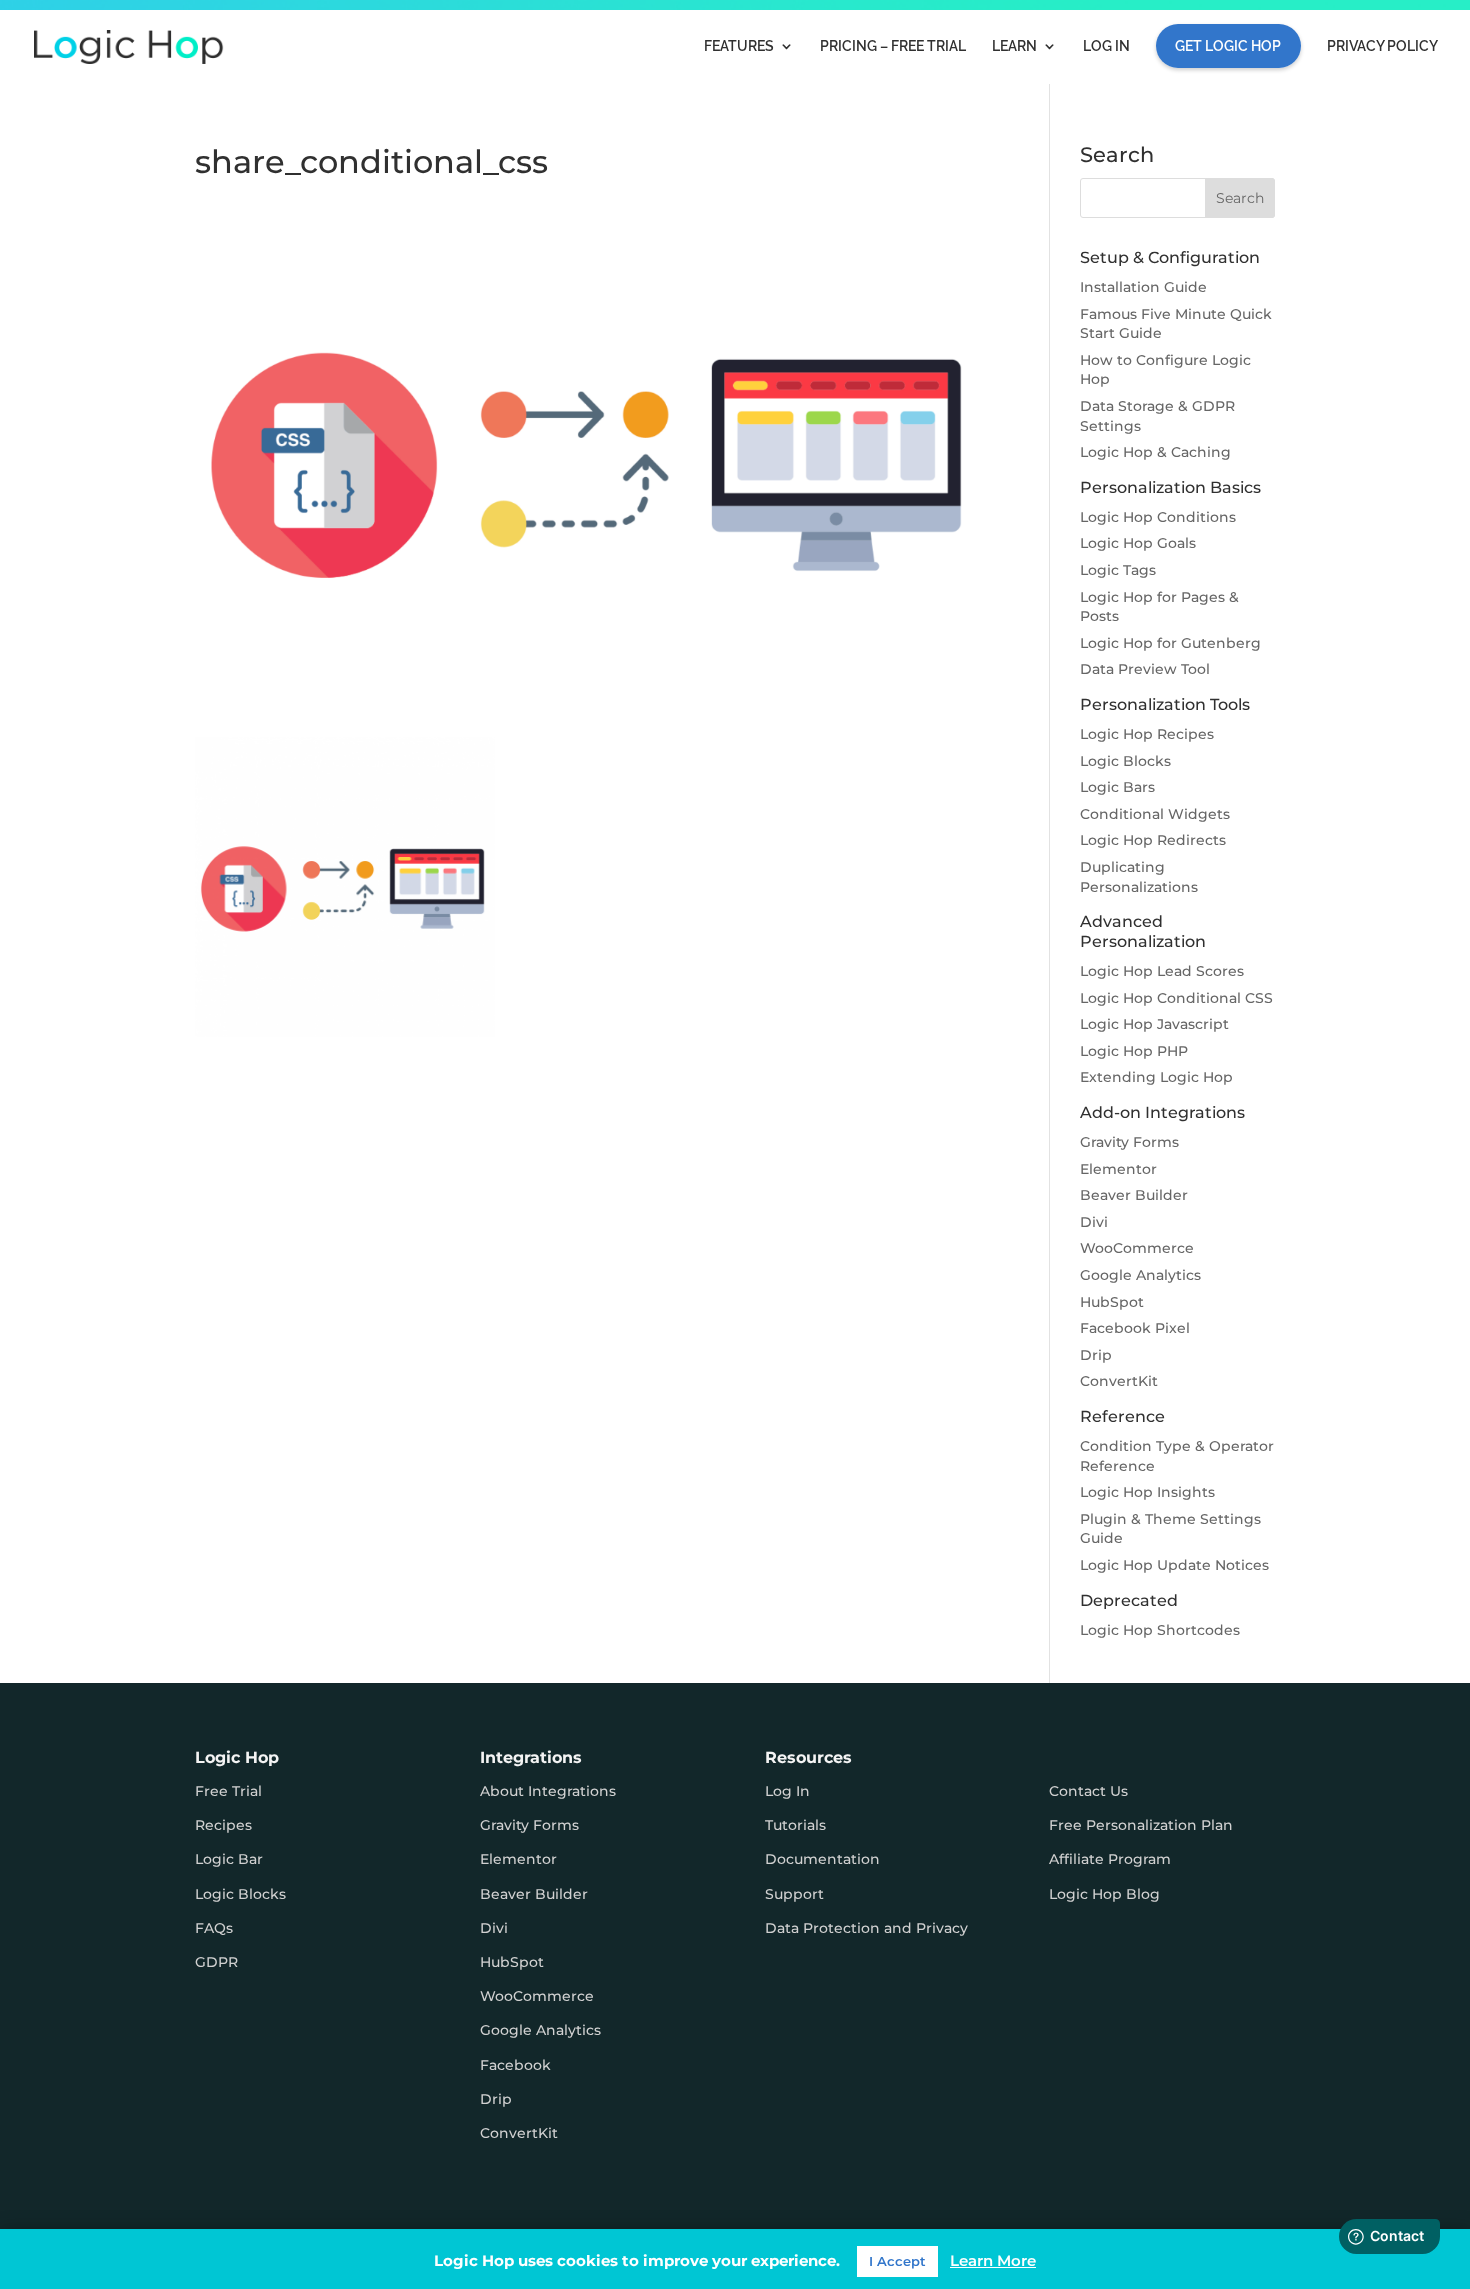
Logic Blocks (1125, 761)
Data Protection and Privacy (866, 1928)
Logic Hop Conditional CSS (1176, 998)
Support (794, 1894)
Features (739, 46)
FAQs (214, 1928)
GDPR (216, 1962)
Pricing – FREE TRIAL (893, 46)
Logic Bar (229, 1859)
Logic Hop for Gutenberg (1170, 643)
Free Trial (228, 1791)
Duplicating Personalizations (1139, 877)
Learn (1014, 46)
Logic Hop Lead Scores (1162, 971)
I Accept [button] (897, 2261)
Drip (1096, 1355)
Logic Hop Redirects (1153, 840)
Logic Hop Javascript (1154, 1024)
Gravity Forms (1129, 1142)
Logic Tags (1118, 570)
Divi (1094, 1222)
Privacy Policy (1382, 46)
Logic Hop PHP (1134, 1051)
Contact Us (1088, 1791)
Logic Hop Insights (1147, 1492)
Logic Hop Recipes (1147, 734)
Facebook (515, 2065)
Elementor (1118, 1169)
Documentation (822, 1859)
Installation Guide (1143, 287)
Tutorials (795, 1825)
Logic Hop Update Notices (1174, 1565)
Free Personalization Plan (1141, 1825)
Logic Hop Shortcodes (1160, 1630)
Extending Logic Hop (1156, 1077)
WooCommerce (1137, 1248)
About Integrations (548, 1791)
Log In (1106, 46)
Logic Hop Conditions (1158, 517)
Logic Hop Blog (1104, 1894)
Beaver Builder (1134, 1195)
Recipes (223, 1825)
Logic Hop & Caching (1155, 452)
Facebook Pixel (1135, 1328)
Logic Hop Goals (1138, 543)
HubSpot (1112, 1302)
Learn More (993, 2260)
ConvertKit (1119, 1381)
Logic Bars (1117, 787)
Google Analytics (1140, 1275)
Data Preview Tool (1145, 669)
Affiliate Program (1110, 1859)
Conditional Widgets (1155, 814)
